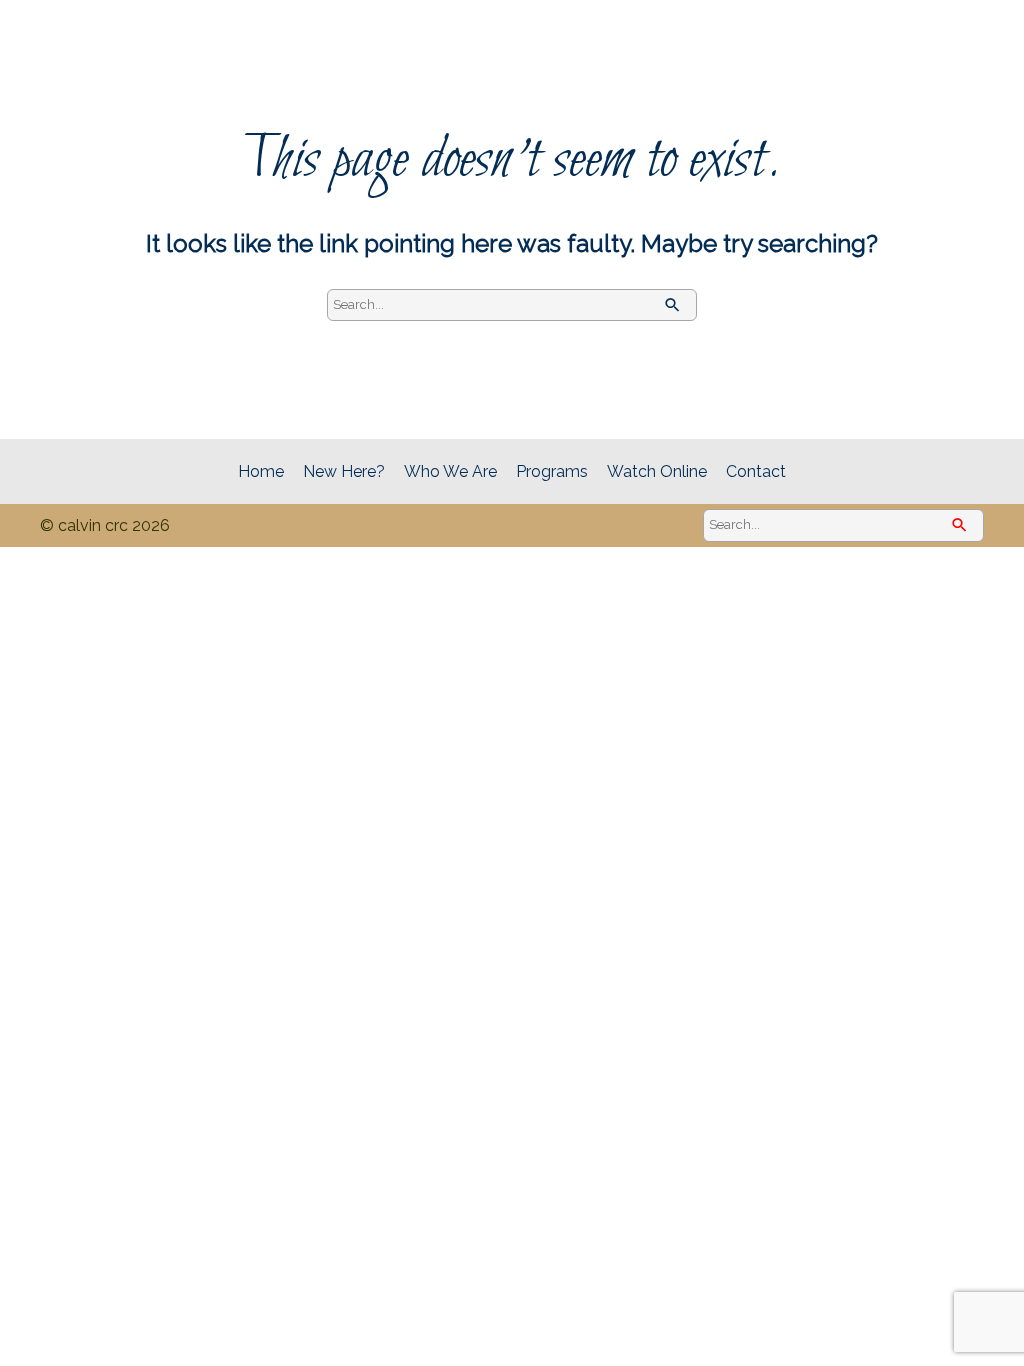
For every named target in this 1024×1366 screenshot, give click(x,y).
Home (261, 471)
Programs (552, 471)
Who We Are (450, 471)
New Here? (344, 471)
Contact (756, 471)
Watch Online (657, 471)
